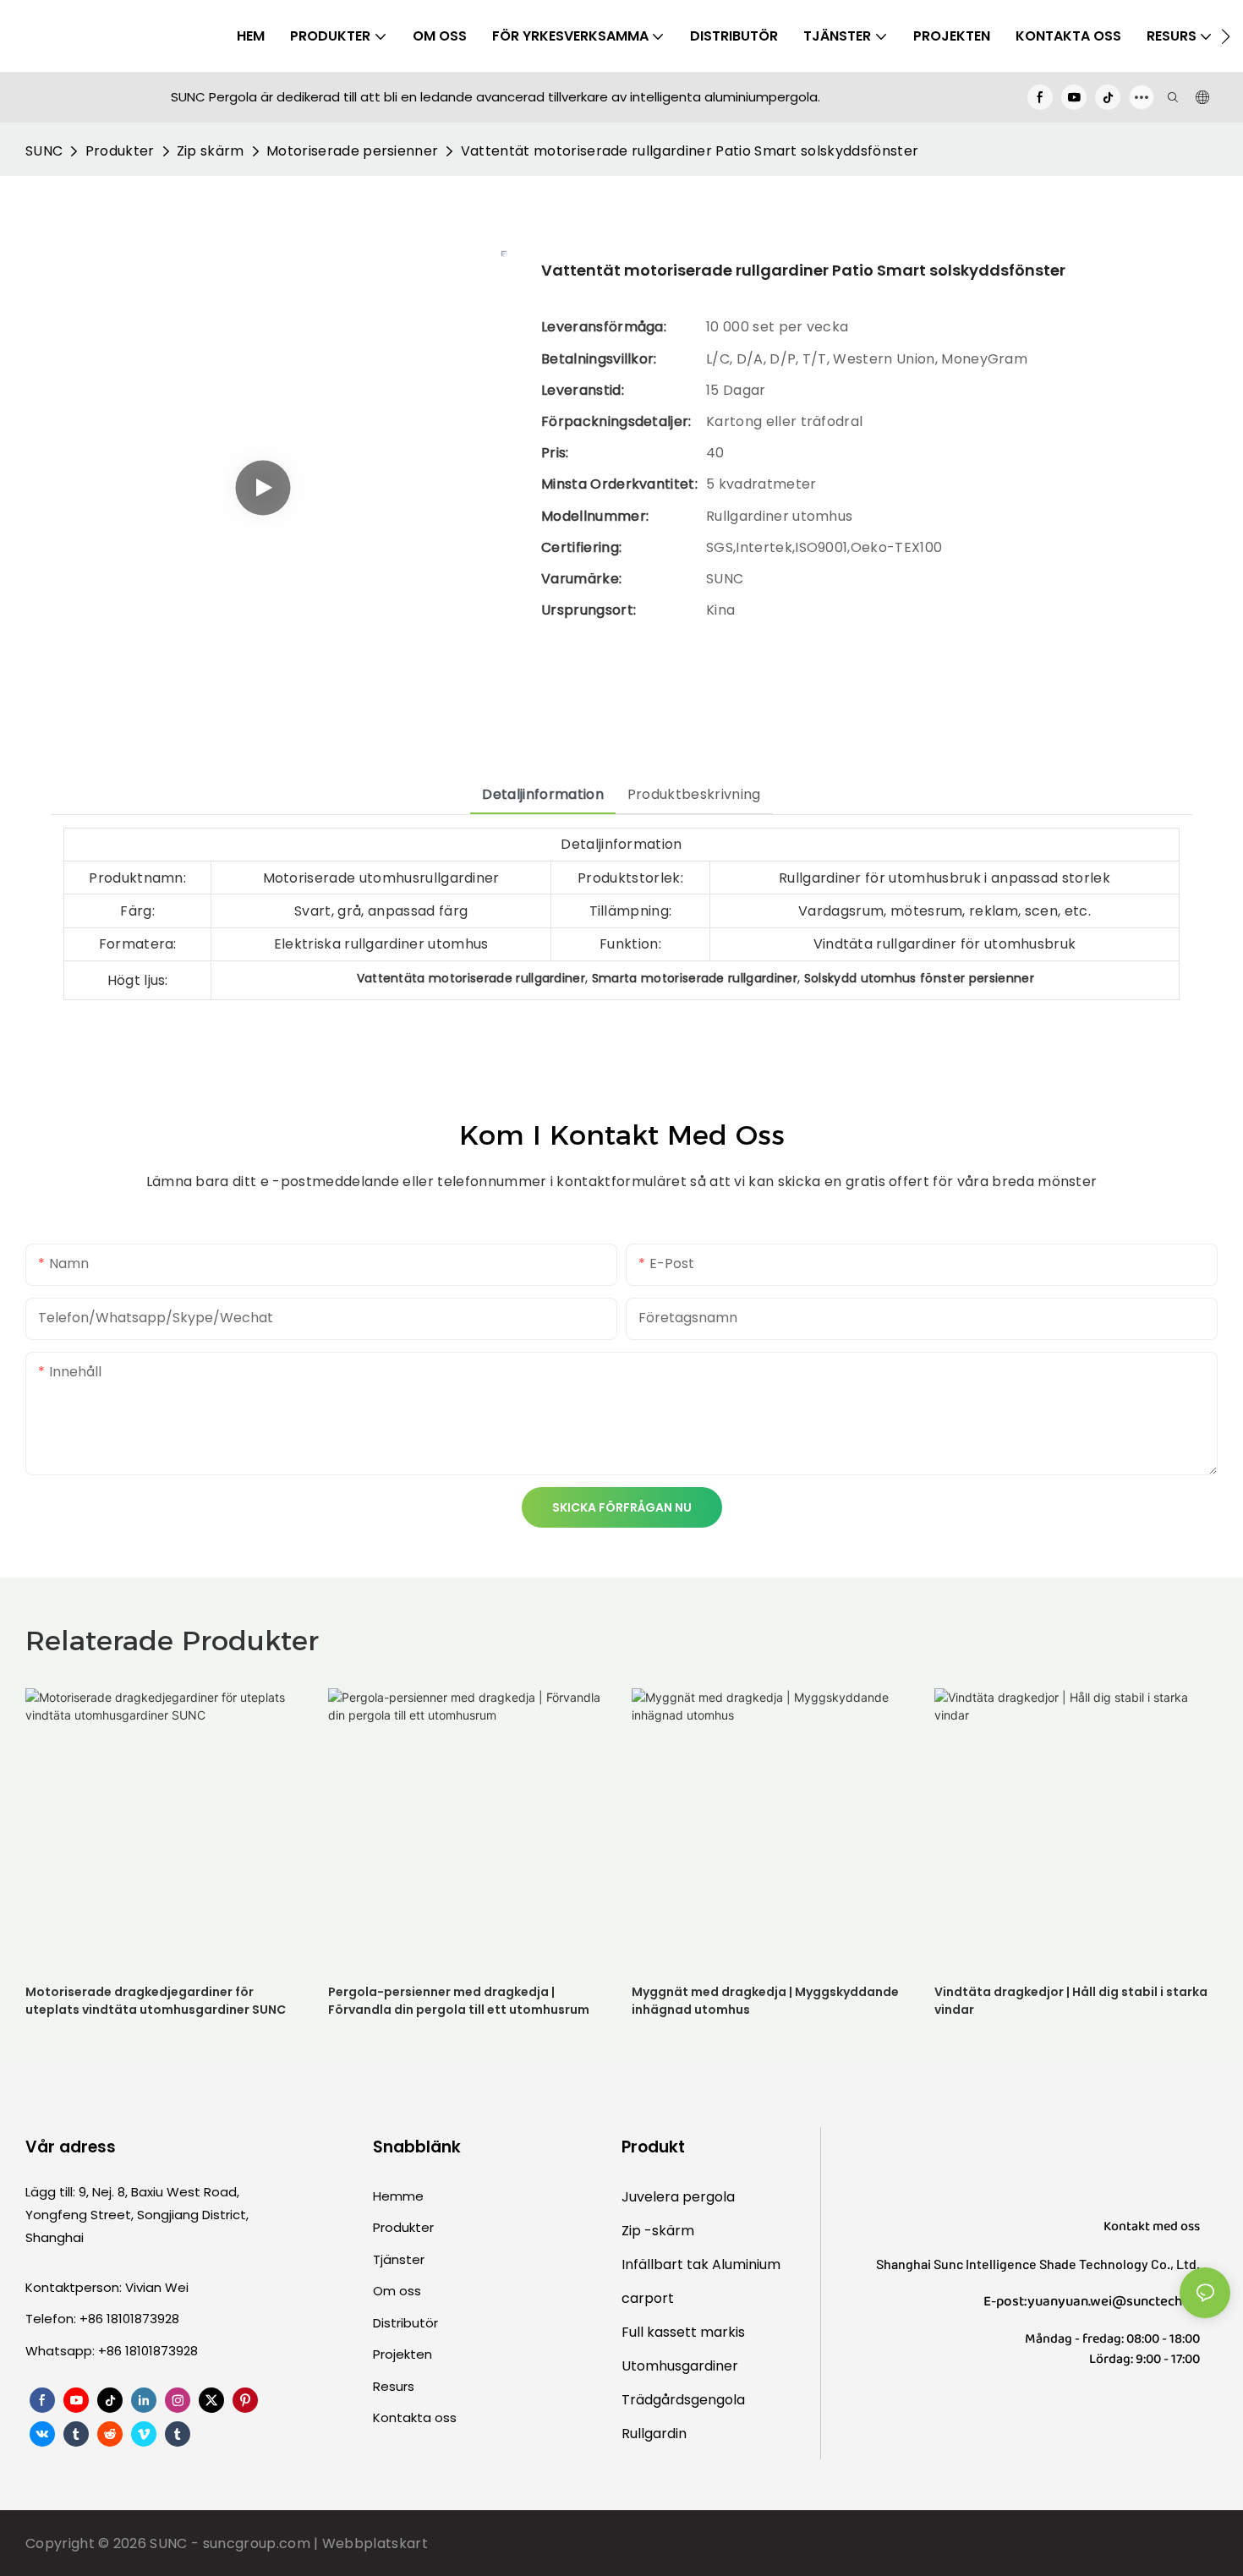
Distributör (405, 2323)
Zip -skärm (658, 2231)
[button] (1226, 36)
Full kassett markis (683, 2332)
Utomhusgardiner (680, 2366)
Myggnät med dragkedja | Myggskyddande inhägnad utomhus (765, 2001)
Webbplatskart (375, 2543)
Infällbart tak (667, 2264)
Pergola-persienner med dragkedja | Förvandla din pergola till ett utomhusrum (459, 2001)
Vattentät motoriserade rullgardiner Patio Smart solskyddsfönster (690, 151)
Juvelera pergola (678, 2197)
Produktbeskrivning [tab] (694, 794)
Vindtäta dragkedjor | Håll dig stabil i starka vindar (1071, 2001)
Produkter (120, 151)
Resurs (394, 2386)
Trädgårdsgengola (683, 2400)
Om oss (397, 2291)
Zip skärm (211, 151)
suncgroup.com (258, 2543)
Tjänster (399, 2259)
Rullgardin (654, 2434)
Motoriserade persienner (352, 151)
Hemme (398, 2196)
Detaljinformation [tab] (542, 794)
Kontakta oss (415, 2417)
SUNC (44, 151)
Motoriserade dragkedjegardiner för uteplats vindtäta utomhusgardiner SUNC (156, 2001)
